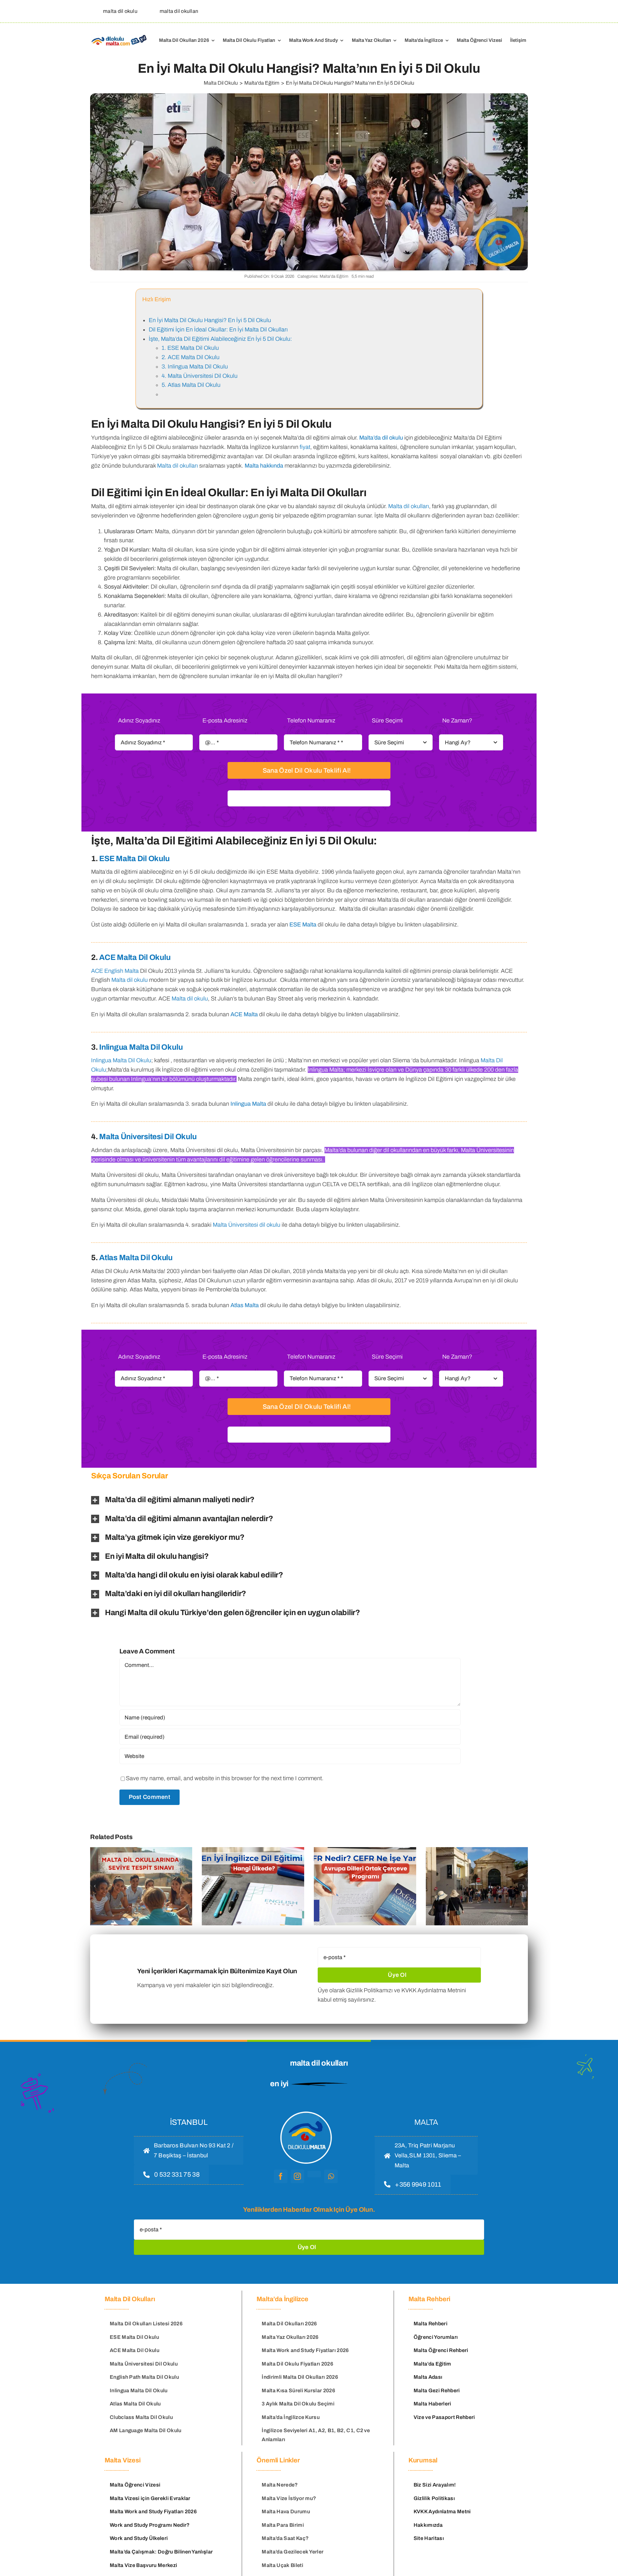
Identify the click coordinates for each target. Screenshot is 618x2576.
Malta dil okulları (178, 466)
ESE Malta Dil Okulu (134, 859)
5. (191, 385)
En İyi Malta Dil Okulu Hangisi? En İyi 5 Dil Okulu (210, 320)
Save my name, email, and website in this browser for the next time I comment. (225, 1778)
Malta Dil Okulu (316, 83)
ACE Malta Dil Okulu (135, 957)
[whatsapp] (331, 2176)
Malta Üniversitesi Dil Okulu (148, 1137)
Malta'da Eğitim (334, 276)
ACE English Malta (115, 971)
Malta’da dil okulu (381, 438)
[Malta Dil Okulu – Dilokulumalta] (119, 36)
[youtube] (314, 2174)
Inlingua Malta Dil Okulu (141, 1047)
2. (191, 357)
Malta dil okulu (130, 980)
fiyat (305, 447)
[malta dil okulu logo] (306, 2111)
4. (200, 376)
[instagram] (297, 2176)
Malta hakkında (264, 466)
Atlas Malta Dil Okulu (136, 1258)
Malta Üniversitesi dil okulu (247, 1225)
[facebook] (281, 2176)
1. (190, 348)
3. (195, 367)
